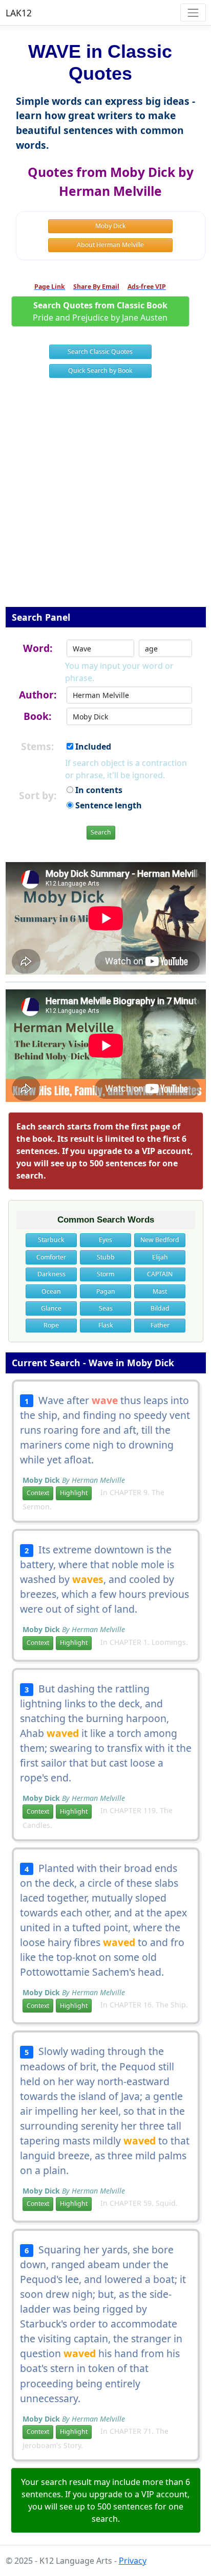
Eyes (105, 1240)
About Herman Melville (110, 245)
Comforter (51, 1257)
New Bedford (160, 1240)
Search (101, 832)
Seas (106, 1308)
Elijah (160, 1257)
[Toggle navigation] (193, 13)
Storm (105, 1274)
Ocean (51, 1291)
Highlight (74, 1493)
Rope (51, 1325)
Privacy (133, 2561)
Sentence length (108, 805)
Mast (160, 1291)
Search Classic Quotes (100, 352)
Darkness (51, 1274)
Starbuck (51, 1240)
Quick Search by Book (100, 370)
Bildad (160, 1308)
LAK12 (19, 13)
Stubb (106, 1257)
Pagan (106, 1291)
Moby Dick (111, 226)
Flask (106, 1325)
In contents (98, 790)
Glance (51, 1308)
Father (160, 1325)
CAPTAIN (160, 1274)
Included (92, 747)
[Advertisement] (105, 499)
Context (38, 1493)
